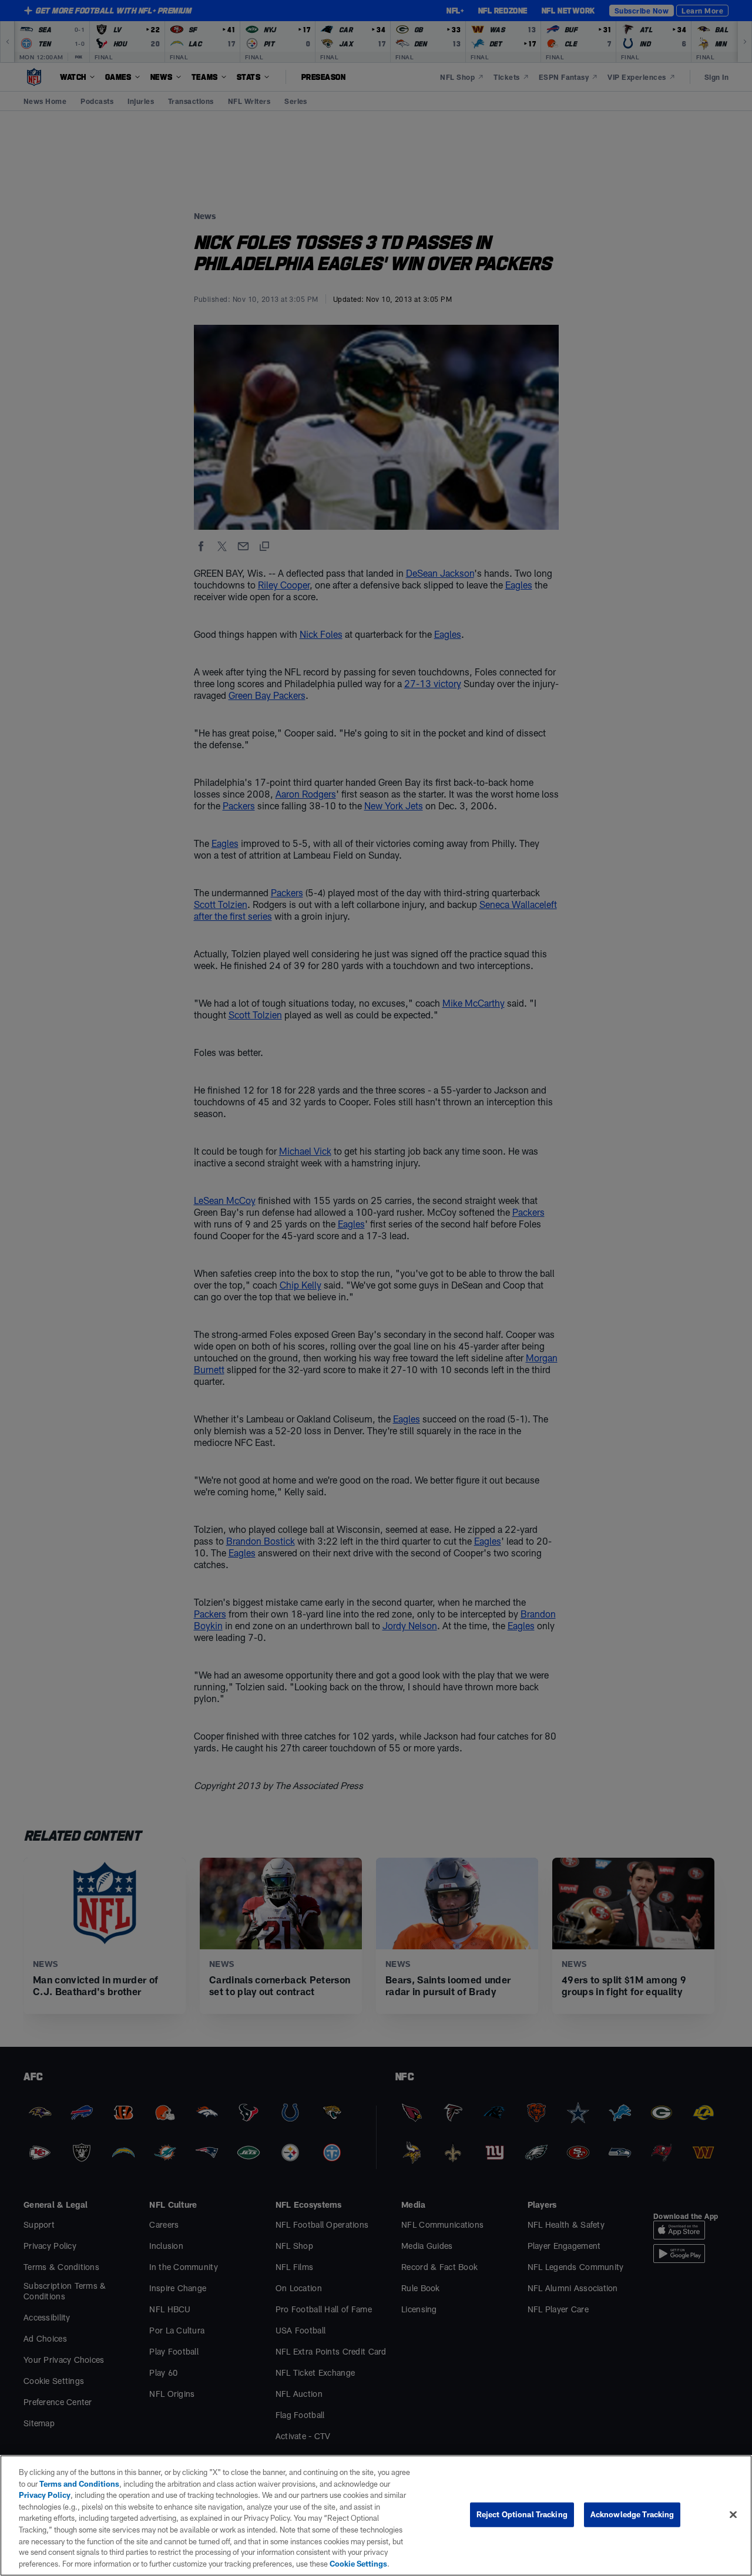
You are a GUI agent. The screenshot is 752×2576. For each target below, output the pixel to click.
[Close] (733, 2515)
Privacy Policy (45, 2495)
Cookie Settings (358, 2564)
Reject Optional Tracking (522, 2514)
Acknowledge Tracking (632, 2514)
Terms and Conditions (79, 2484)
